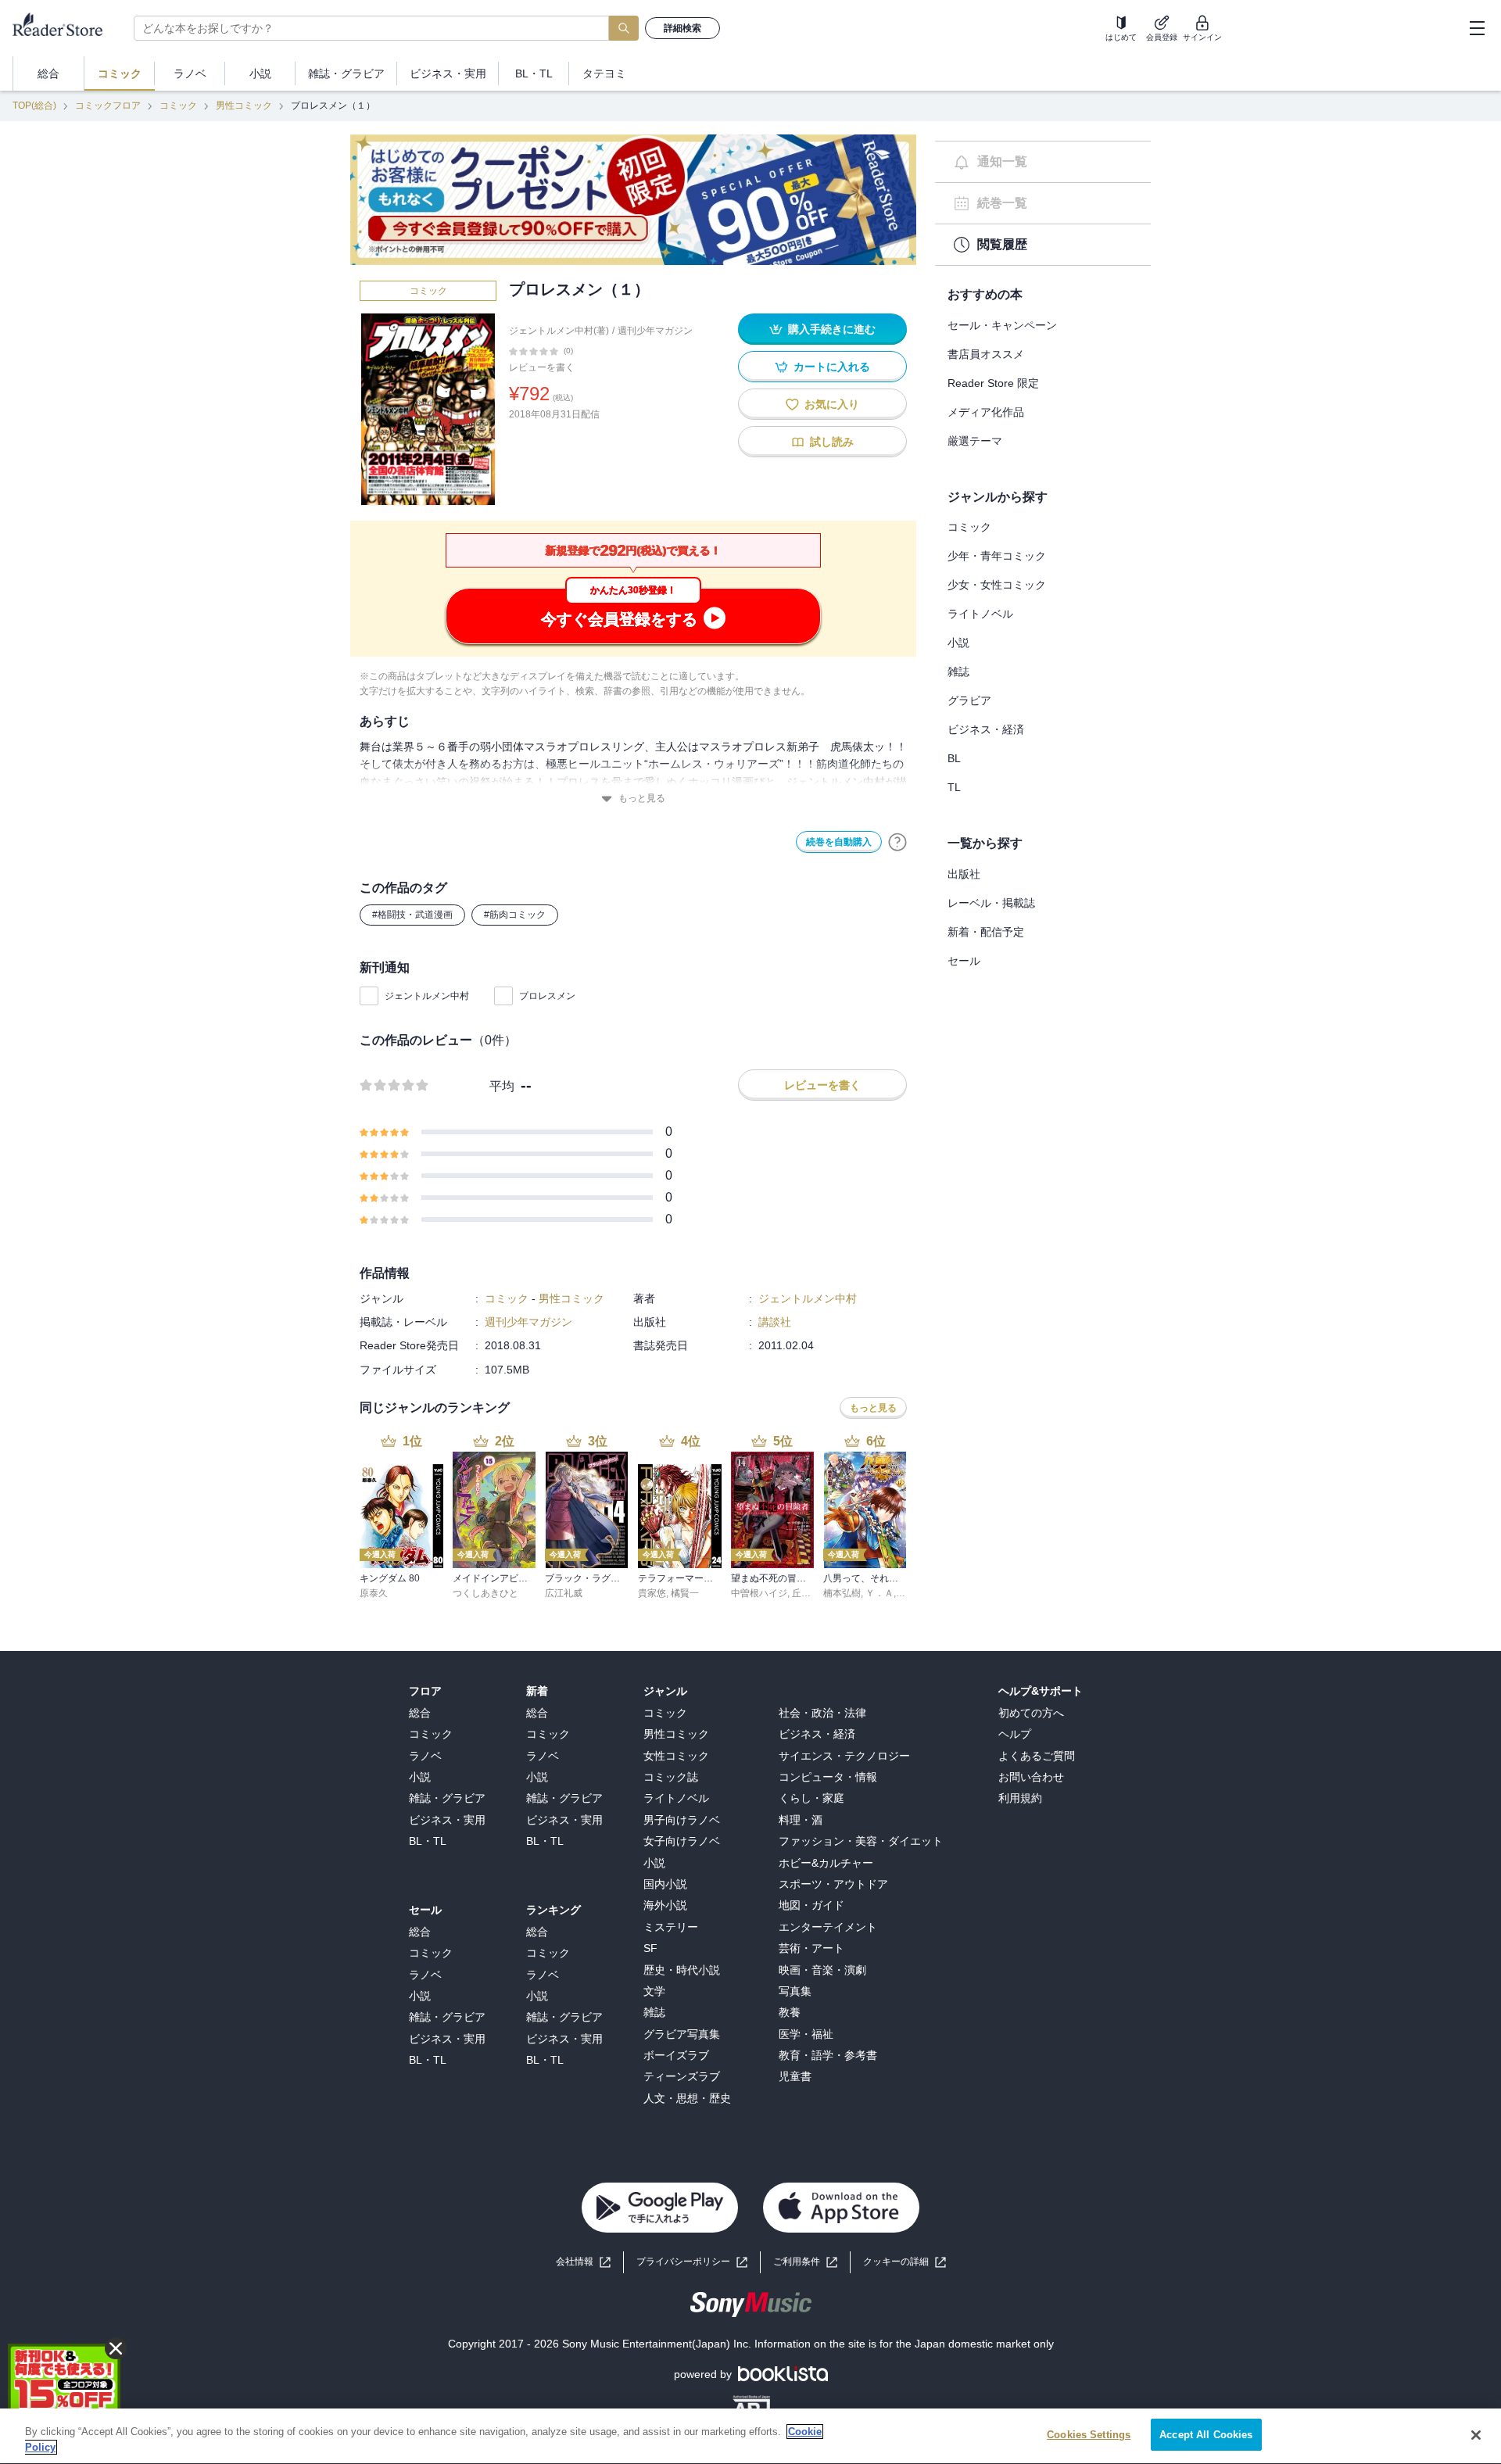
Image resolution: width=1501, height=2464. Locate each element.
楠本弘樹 (842, 1593)
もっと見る (642, 798)
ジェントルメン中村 (427, 996)
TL (954, 787)
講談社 (775, 1322)
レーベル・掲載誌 (991, 903)
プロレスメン (547, 996)
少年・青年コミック (997, 556)
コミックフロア (108, 106)
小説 (958, 643)
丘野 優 (807, 1593)
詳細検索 (682, 28)
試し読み (832, 442)
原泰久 (374, 1593)
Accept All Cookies (1206, 2435)
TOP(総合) (34, 106)
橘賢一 (685, 1593)
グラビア (969, 700)
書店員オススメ (986, 354)
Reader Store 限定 (993, 383)
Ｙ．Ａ (879, 1593)
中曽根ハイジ (759, 1593)
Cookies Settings (1089, 2435)
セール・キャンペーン (1002, 325)
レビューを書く (542, 367)
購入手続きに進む (832, 329)
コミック (178, 106)
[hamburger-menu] (1477, 28)
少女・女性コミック (997, 585)
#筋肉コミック (515, 915)
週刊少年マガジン (655, 331)
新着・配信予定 (986, 932)
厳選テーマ (975, 441)
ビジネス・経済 (986, 729)
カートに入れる (832, 367)
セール (964, 961)
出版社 (964, 874)
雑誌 (958, 672)
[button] (905, 2262)
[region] (750, 2436)
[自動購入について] (897, 842)
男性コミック (244, 106)
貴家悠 (652, 1593)
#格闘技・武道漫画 (412, 915)
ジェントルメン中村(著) (559, 331)
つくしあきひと (485, 1593)
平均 (502, 1086)
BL (954, 758)
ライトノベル (980, 614)
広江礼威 (564, 1593)
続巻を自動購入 (839, 842)
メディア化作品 (986, 412)
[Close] (1476, 2435)
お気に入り (832, 404)
